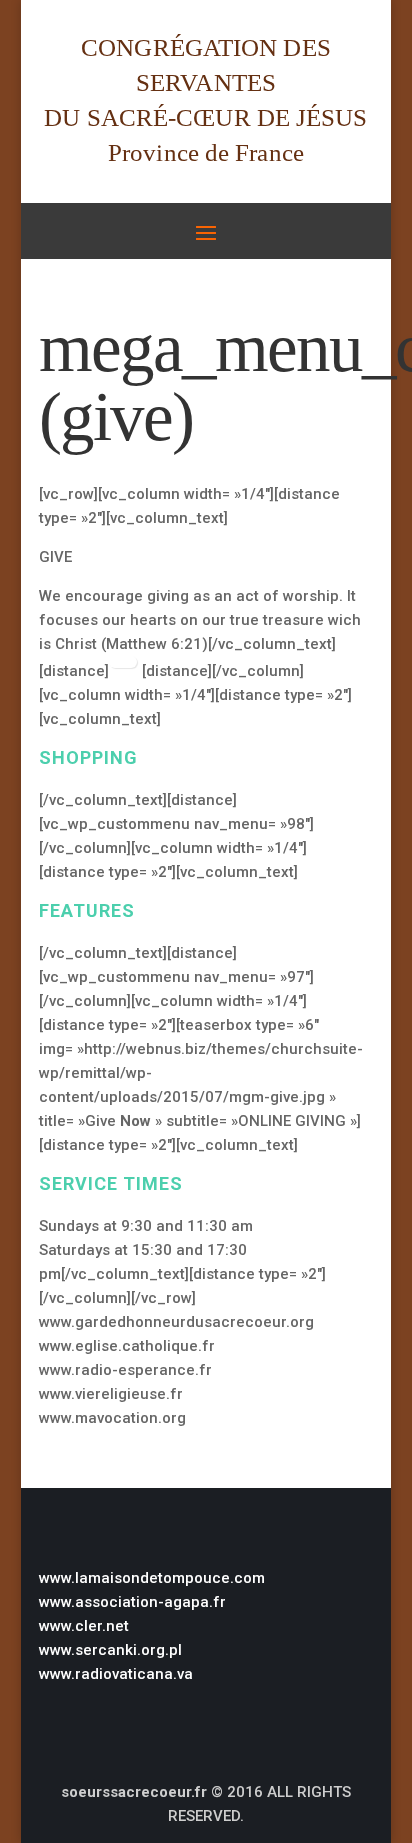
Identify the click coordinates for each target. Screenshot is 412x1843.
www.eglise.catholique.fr (127, 1346)
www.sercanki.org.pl (110, 1650)
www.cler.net (84, 1626)
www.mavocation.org (112, 1418)
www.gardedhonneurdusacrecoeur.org (176, 1322)
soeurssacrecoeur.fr (134, 1792)
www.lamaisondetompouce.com (152, 1578)
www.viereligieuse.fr (111, 1394)
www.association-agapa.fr (132, 1602)
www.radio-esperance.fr (125, 1370)
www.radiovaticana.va (116, 1674)
